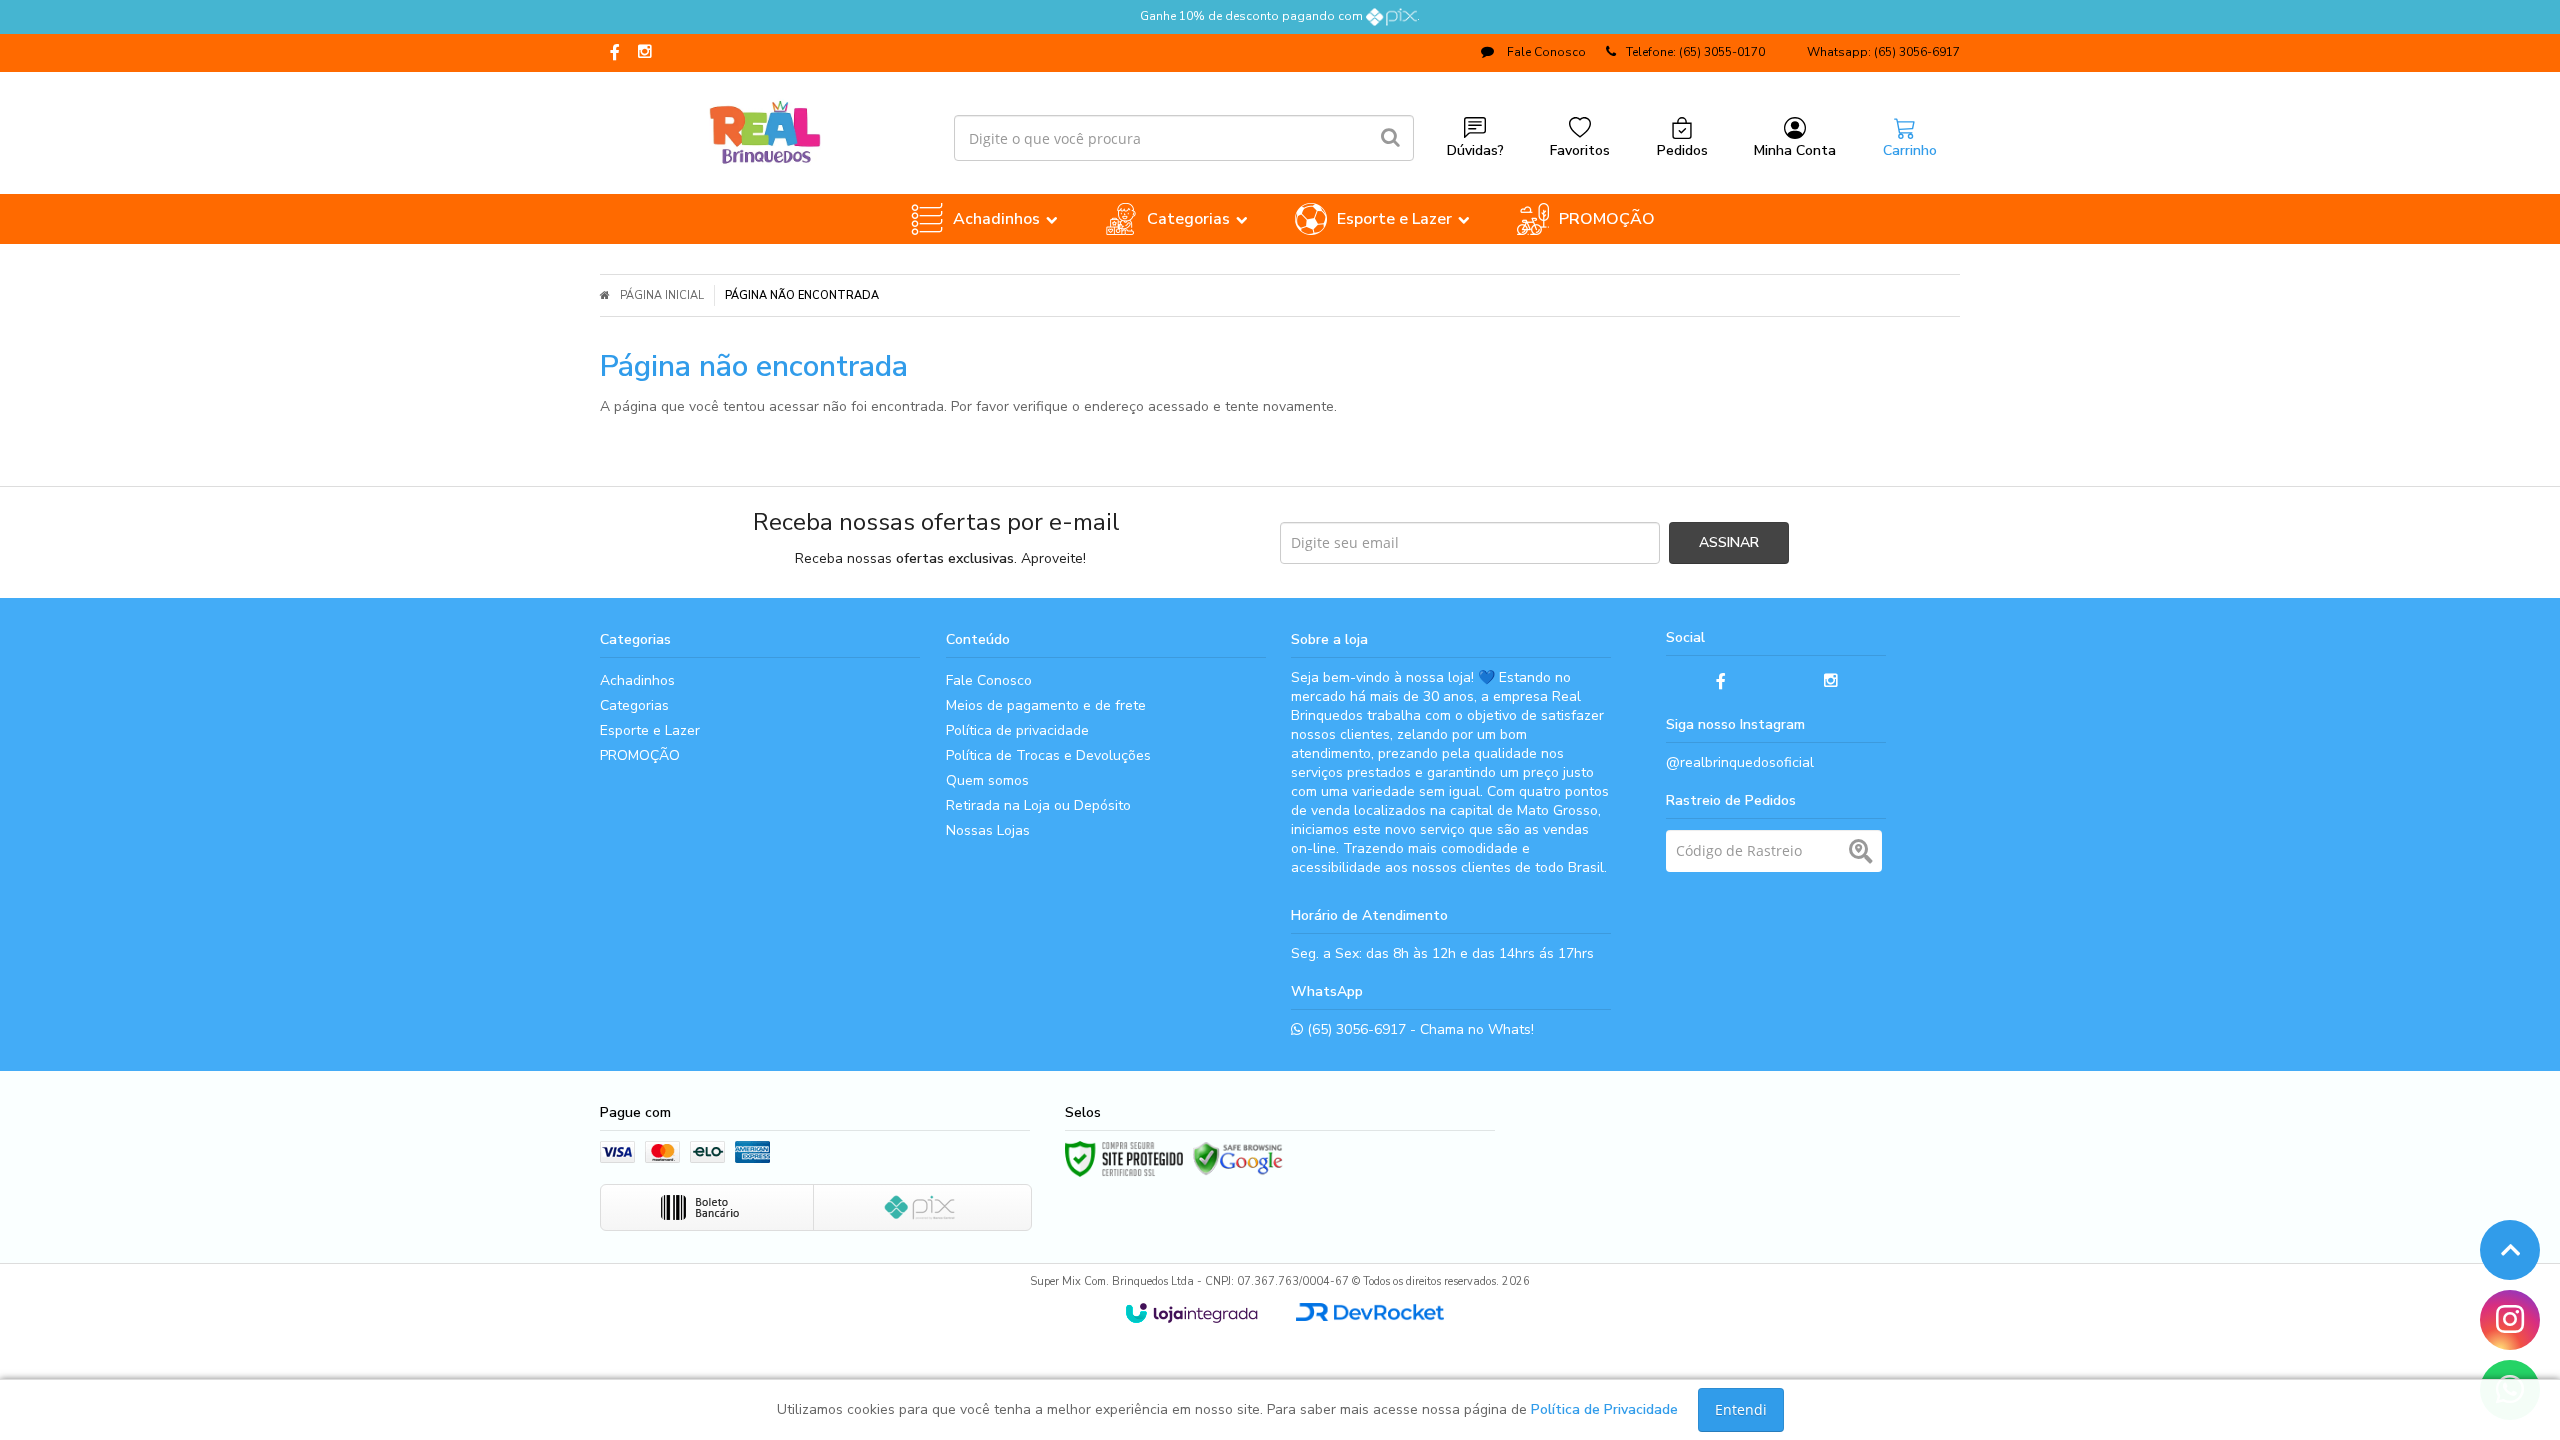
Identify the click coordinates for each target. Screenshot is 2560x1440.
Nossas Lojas (988, 830)
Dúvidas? (1475, 150)
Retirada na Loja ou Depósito (1038, 805)
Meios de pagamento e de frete (1046, 705)
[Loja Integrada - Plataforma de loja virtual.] (1191, 1313)
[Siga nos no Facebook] (615, 54)
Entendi (1741, 1409)
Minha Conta (1795, 150)
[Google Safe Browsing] (1238, 1159)
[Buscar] (1390, 138)
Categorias (634, 705)
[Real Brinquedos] (764, 128)
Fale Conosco (1545, 52)
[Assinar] (1729, 543)
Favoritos (1580, 150)
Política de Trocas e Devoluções (1048, 755)
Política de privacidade (1017, 730)
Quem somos (987, 780)
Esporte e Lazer (650, 730)
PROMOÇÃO (640, 755)
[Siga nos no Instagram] (645, 53)
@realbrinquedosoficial (1740, 762)
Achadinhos (637, 680)
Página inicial (662, 295)
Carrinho (1910, 150)
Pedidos (1682, 150)
